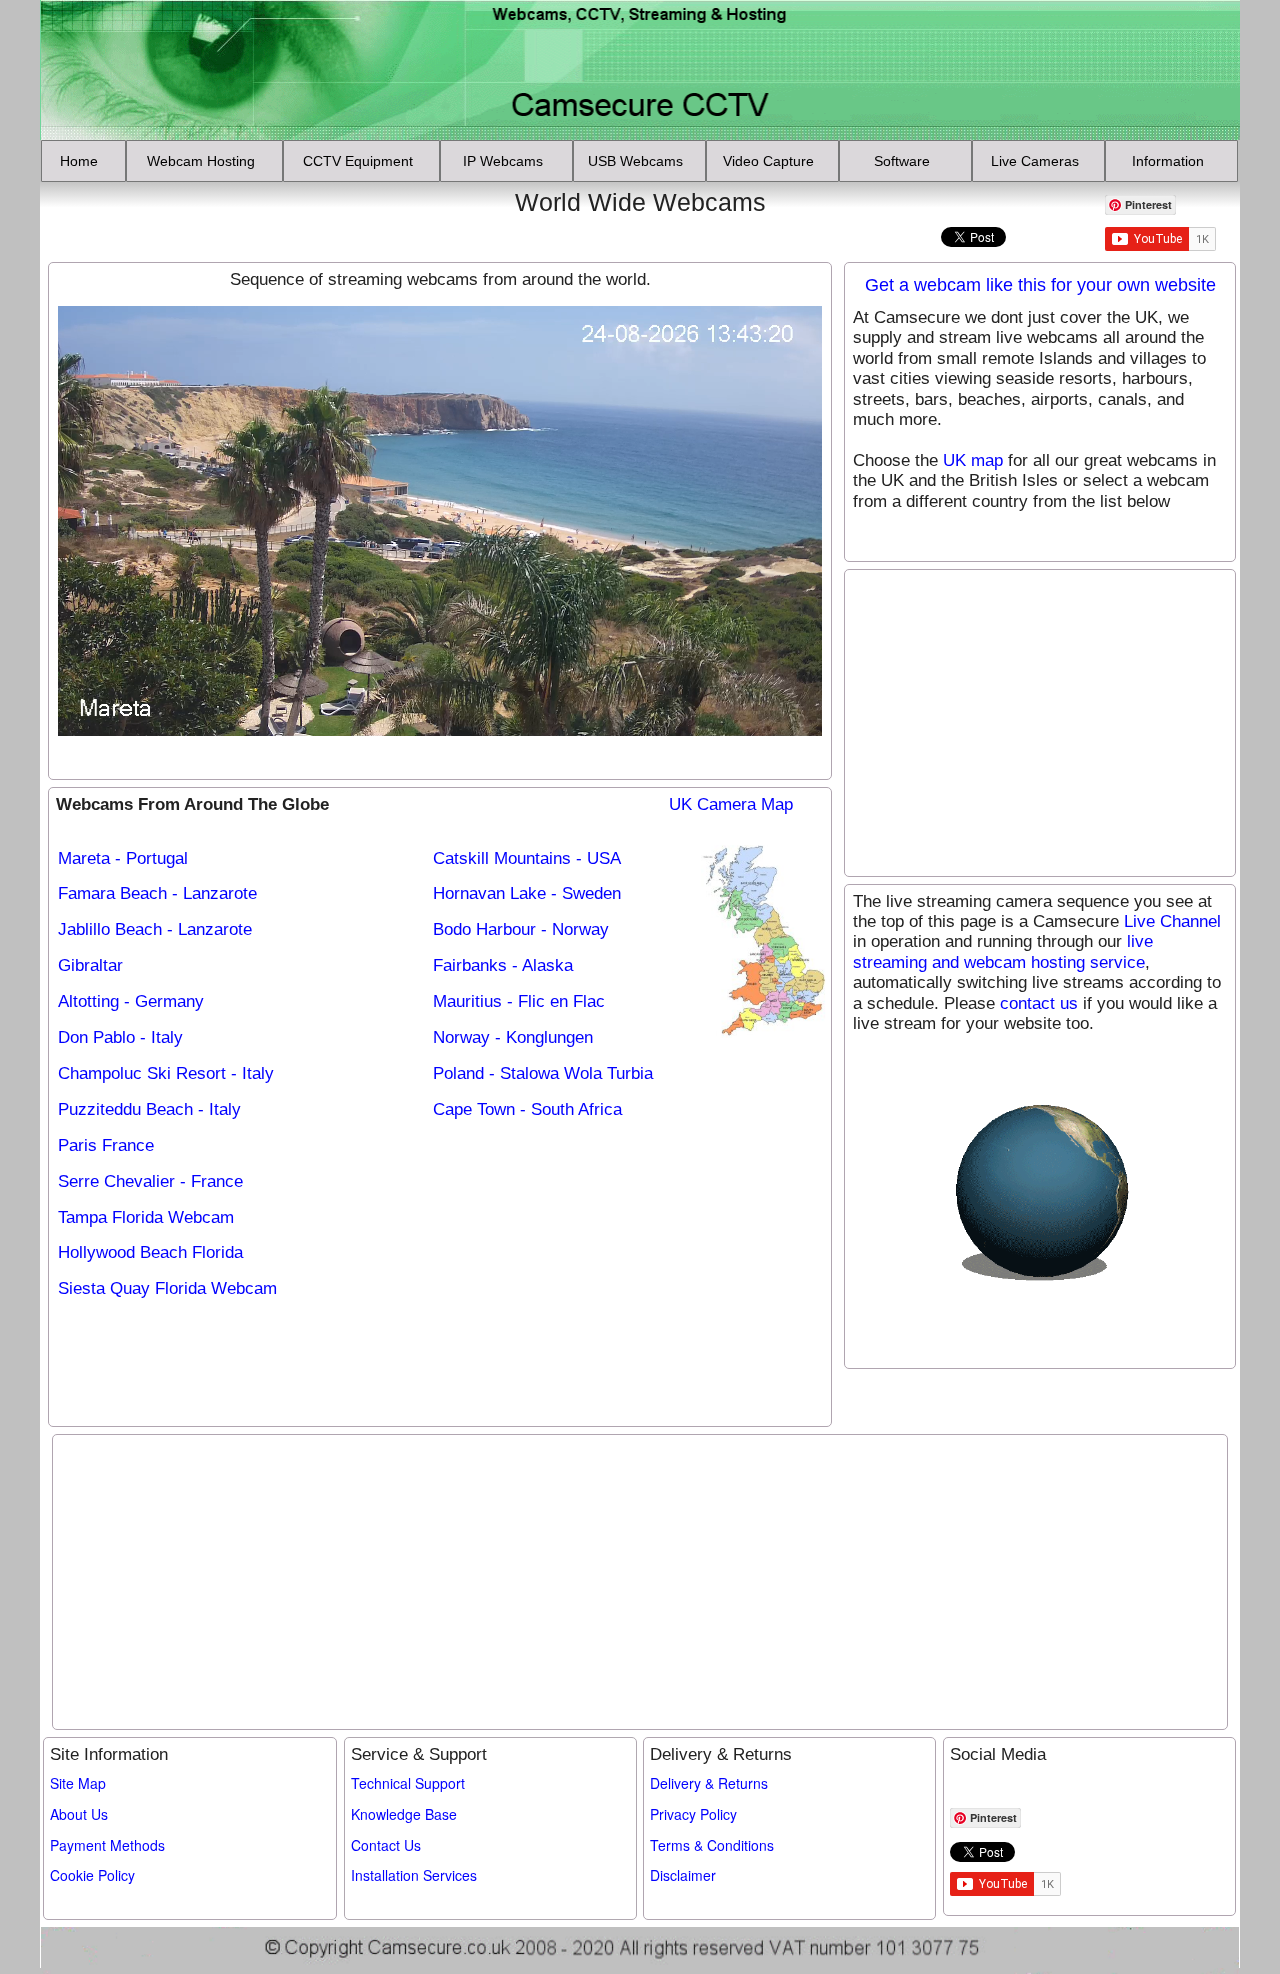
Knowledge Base (404, 1814)
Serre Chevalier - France (150, 1181)
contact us (1039, 1003)
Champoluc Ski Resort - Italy (166, 1073)
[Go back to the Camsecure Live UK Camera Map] (765, 941)
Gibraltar (90, 965)
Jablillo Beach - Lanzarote (155, 929)
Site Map (78, 1783)
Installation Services (414, 1875)
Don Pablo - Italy (120, 1037)
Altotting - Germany (131, 1001)
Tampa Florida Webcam (146, 1217)
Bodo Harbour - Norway (521, 929)
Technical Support (408, 1783)
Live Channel (1172, 921)
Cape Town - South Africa (527, 1109)
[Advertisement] (163, 217)
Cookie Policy (92, 1875)
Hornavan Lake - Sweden (527, 893)
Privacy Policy (693, 1814)
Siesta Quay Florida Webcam (167, 1288)
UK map (973, 460)
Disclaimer (683, 1875)
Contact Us (386, 1845)
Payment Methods (107, 1845)
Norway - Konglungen (513, 1037)
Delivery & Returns (709, 1783)
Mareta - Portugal (123, 858)
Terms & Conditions (712, 1845)
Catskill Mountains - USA (527, 858)
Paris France (106, 1145)
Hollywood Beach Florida (150, 1252)
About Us (79, 1814)
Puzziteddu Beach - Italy (149, 1109)
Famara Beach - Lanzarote (157, 893)
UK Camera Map (731, 804)
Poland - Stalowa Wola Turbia (543, 1073)
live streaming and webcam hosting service (1003, 951)
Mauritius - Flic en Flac (519, 1001)
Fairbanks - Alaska (503, 965)
